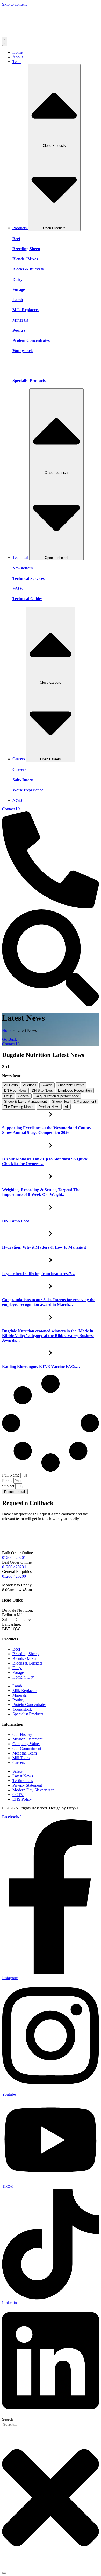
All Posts (11, 1085)
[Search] (4, 2573)
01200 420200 (14, 1576)
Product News (49, 1107)
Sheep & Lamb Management (26, 1101)
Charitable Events (71, 1085)
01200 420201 (14, 1558)
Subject (9, 1486)
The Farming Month (19, 1107)
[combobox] (26, 2424)
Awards (47, 1085)
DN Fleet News (15, 1091)
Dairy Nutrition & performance (57, 1096)
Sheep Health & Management (74, 1101)
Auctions (30, 1085)
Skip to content (14, 4)
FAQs (8, 1096)
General (24, 1096)
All (67, 1107)
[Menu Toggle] (5, 41)
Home (7, 1030)
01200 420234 (14, 1567)
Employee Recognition (75, 1091)
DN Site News (42, 1091)
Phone (8, 1481)
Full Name (11, 1475)
